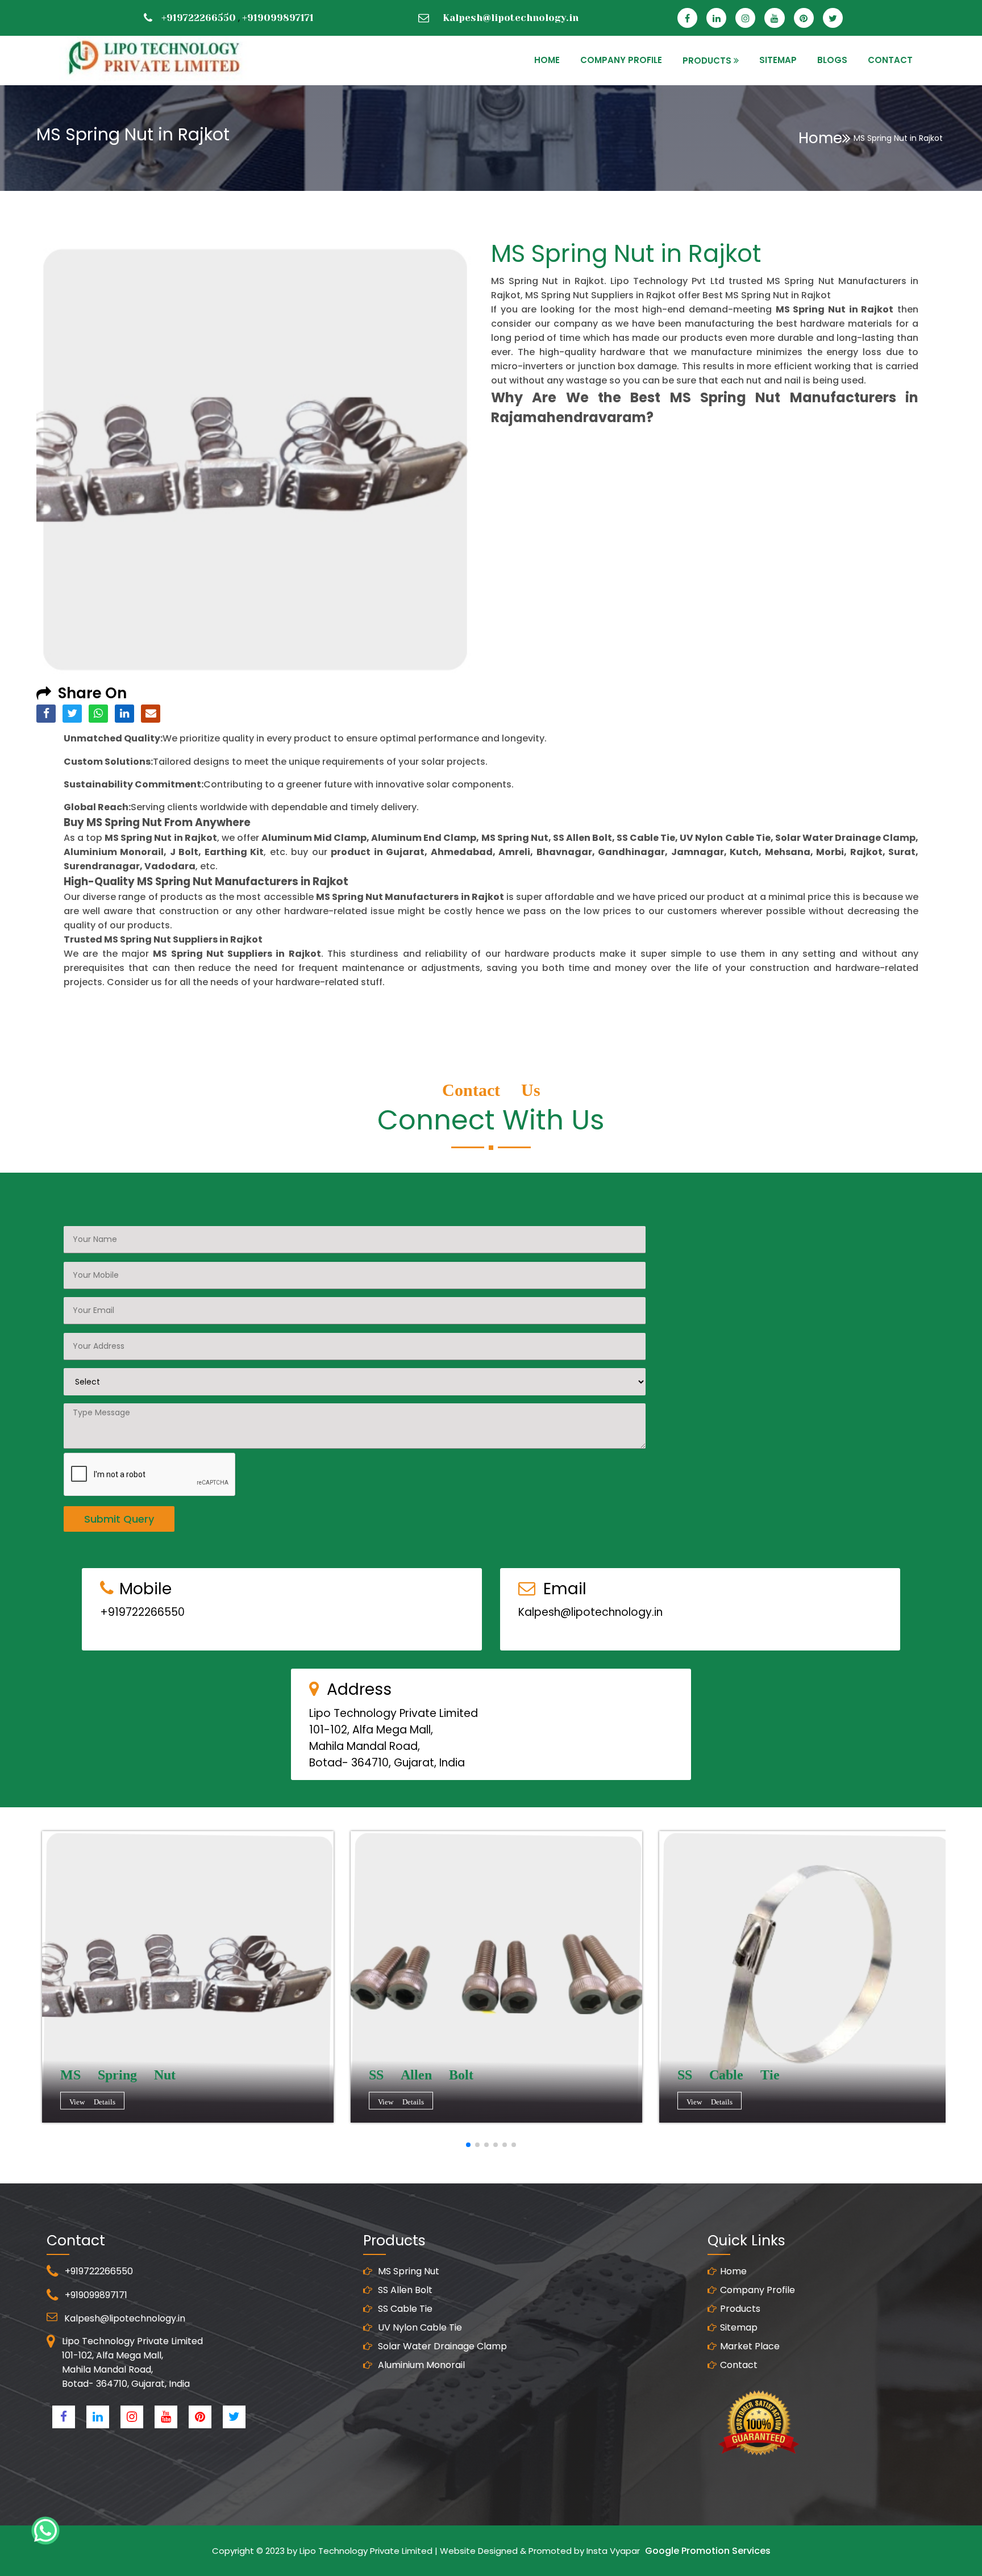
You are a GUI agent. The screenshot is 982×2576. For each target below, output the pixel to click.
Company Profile (621, 60)
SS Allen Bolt (404, 2290)
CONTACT (890, 60)
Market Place (750, 2346)
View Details (92, 2102)
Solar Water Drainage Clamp (441, 2346)
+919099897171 (278, 18)
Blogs (832, 60)
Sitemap (739, 2327)
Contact (739, 2365)
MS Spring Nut (407, 2271)
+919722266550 (199, 18)
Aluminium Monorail (420, 2365)
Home (820, 138)
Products (740, 2309)
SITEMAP (778, 60)
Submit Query (119, 1519)
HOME (547, 60)
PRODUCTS (707, 61)
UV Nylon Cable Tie (419, 2327)
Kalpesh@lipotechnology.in (511, 18)
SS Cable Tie (404, 2309)
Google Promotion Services (708, 2551)
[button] (468, 2145)
